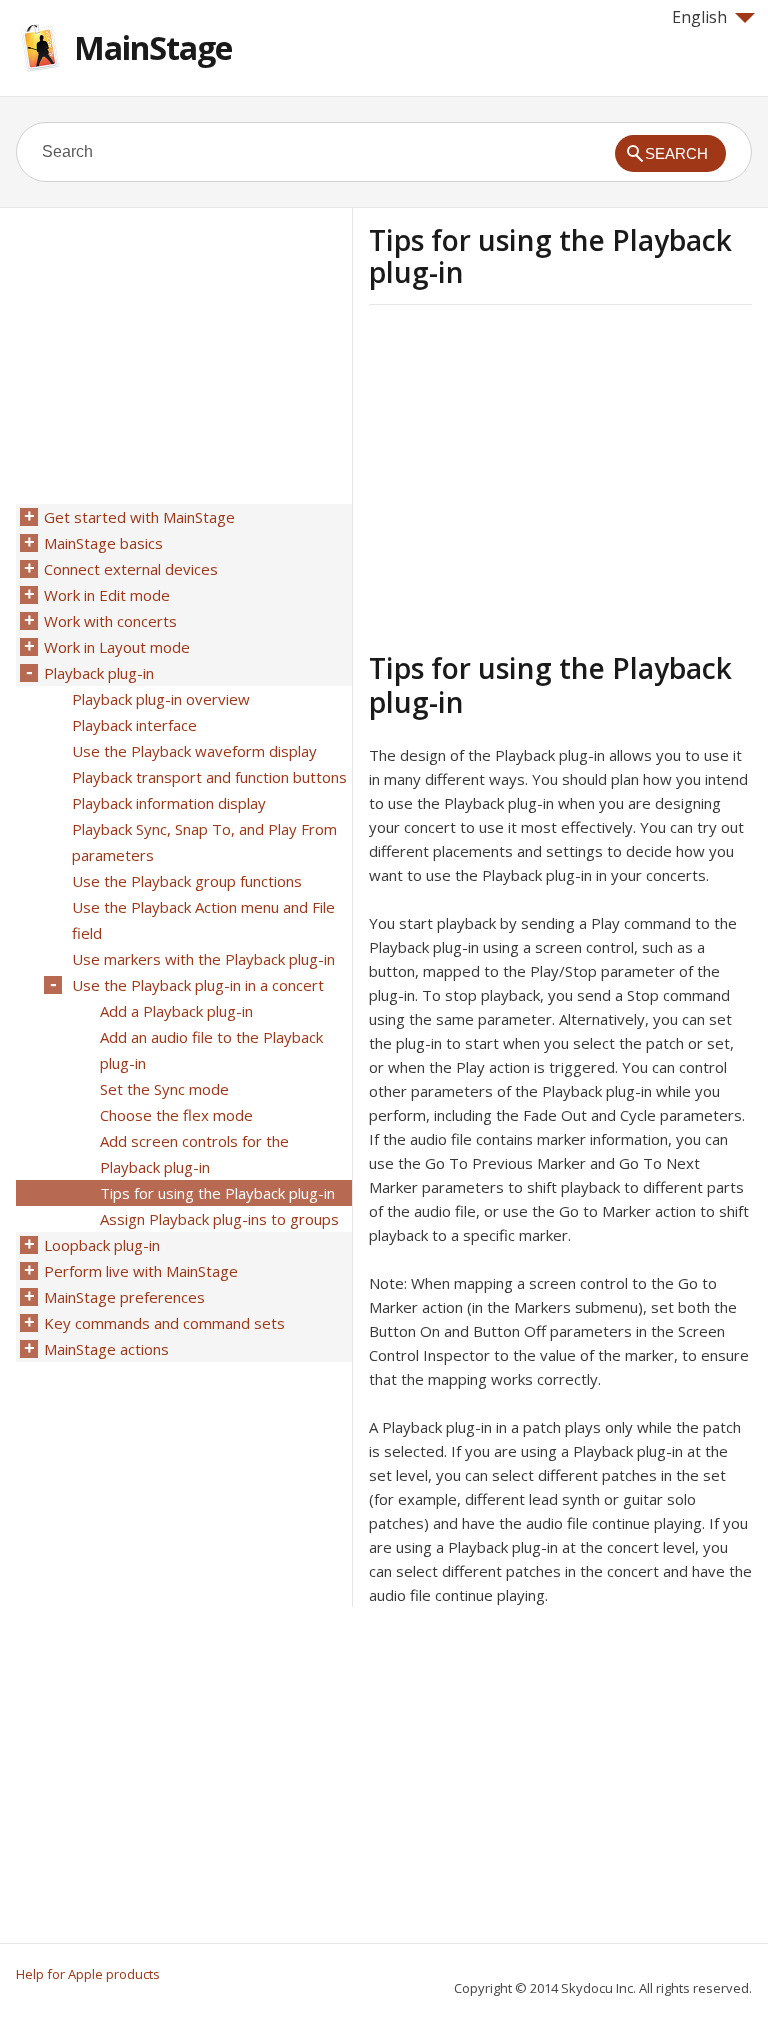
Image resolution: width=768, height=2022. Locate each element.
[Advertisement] (537, 475)
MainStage (153, 47)
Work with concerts (110, 621)
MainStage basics (103, 543)
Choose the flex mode (176, 1115)
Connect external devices (131, 569)
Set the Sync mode (164, 1089)
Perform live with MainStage (141, 1271)
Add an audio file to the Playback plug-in (211, 1050)
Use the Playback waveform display (194, 751)
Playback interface (134, 725)
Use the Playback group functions (187, 881)
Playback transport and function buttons (209, 777)
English (699, 17)
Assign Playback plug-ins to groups (219, 1219)
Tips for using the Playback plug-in (217, 1193)
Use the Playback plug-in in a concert (198, 985)
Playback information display (169, 803)
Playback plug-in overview (161, 699)
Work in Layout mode (117, 647)
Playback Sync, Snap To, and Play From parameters (204, 842)
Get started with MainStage (139, 517)
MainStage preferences (124, 1297)
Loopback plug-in (102, 1245)
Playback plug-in (99, 673)
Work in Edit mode (107, 595)
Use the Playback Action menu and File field (203, 920)
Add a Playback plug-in (176, 1011)
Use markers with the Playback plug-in (203, 959)
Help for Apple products (88, 1974)
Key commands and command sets (164, 1323)
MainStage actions (106, 1349)
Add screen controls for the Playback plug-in (194, 1154)
